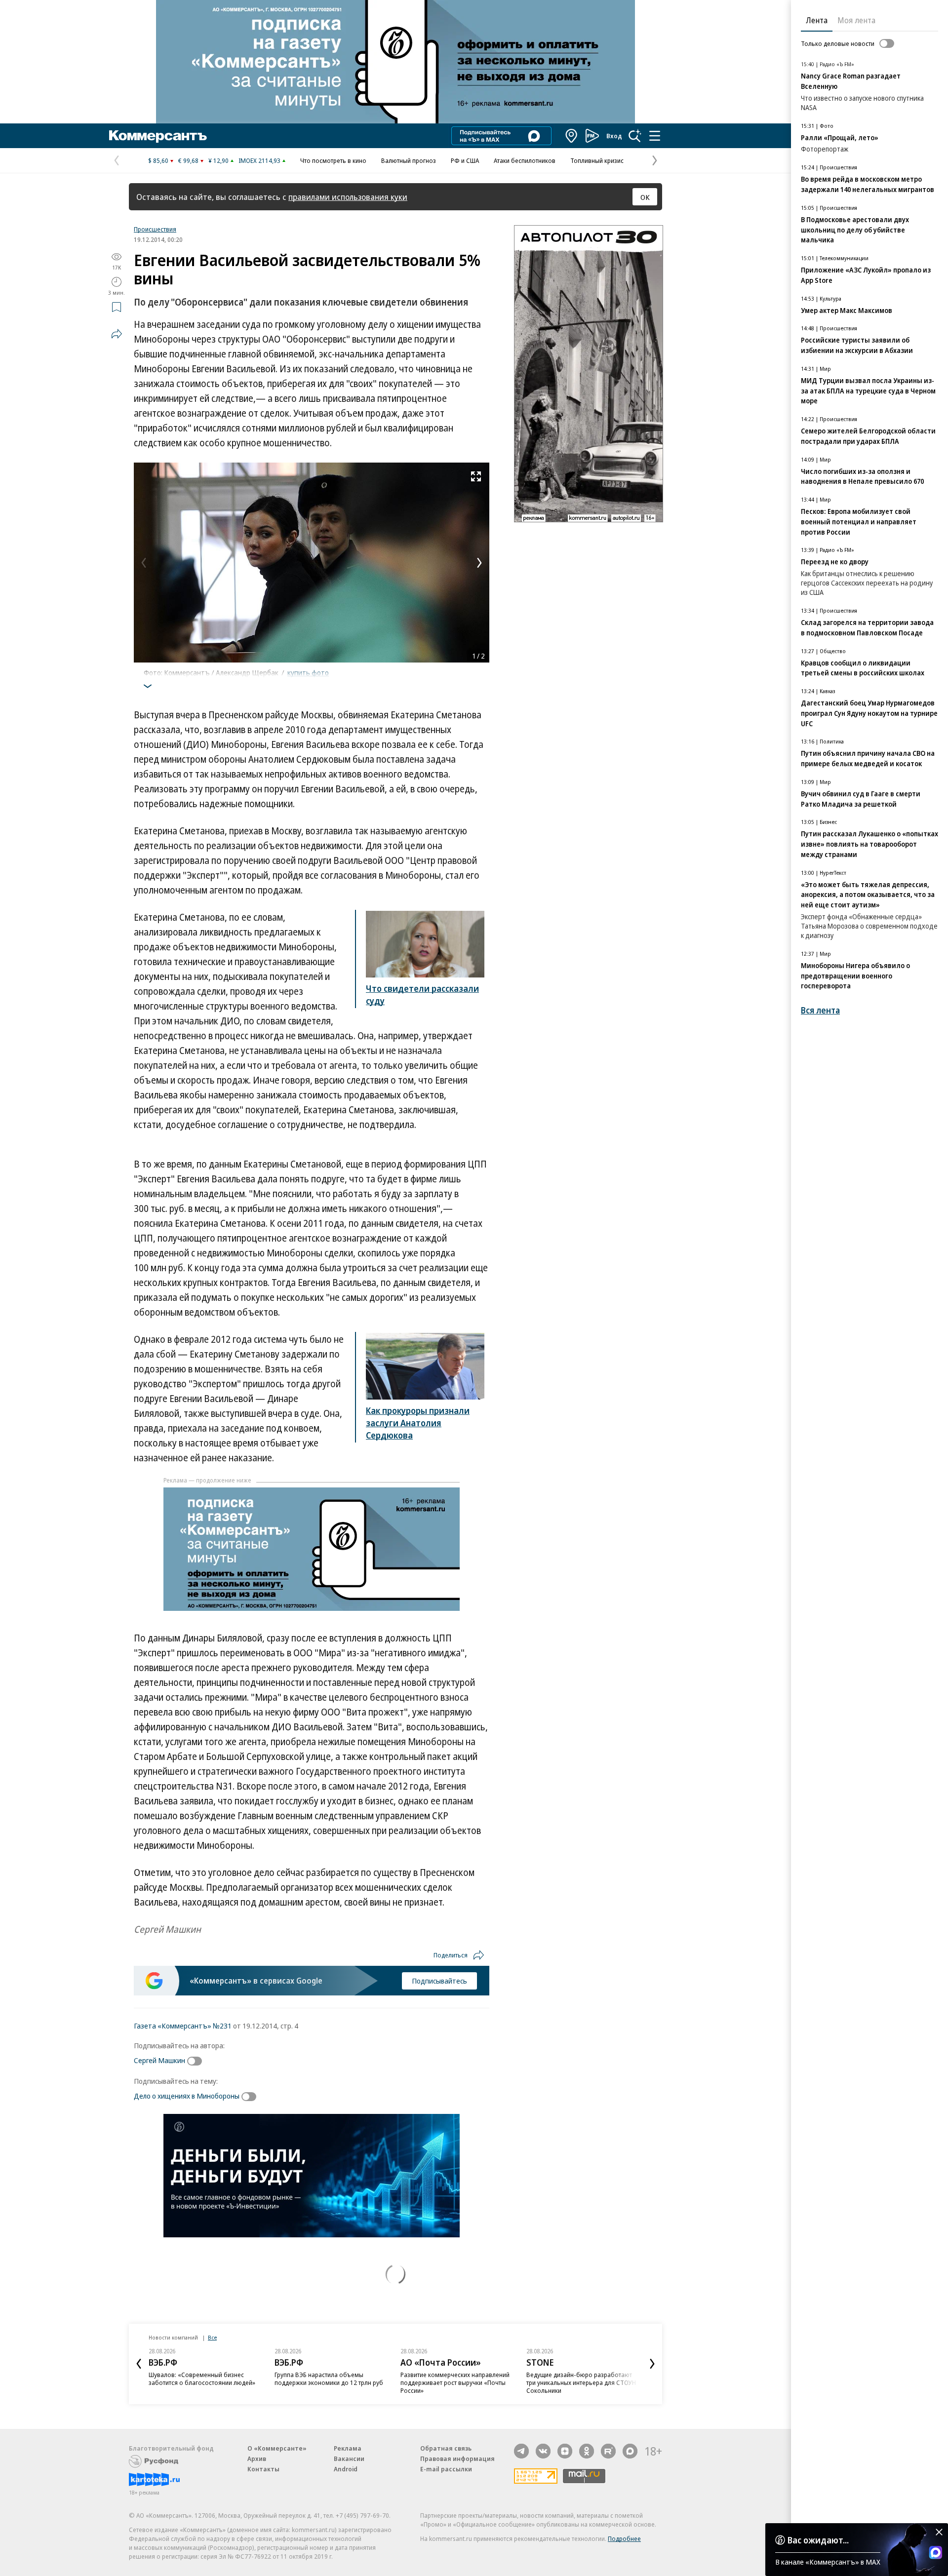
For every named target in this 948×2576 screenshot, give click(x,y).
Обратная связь (446, 2448)
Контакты (263, 2469)
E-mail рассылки (446, 2469)
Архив (257, 2459)
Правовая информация (457, 2459)
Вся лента (820, 1010)
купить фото (308, 672)
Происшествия (155, 229)
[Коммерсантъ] (158, 136)
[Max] (630, 2451)
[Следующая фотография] (479, 563)
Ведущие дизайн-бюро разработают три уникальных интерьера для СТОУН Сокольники (581, 2382)
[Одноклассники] (587, 2451)
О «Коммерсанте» (277, 2448)
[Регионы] (572, 136)
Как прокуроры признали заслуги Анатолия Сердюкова (418, 1423)
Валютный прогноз (409, 160)
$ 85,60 (158, 160)
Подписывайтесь (439, 1981)
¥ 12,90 (218, 160)
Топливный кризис (597, 160)
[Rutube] (608, 2451)
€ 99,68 (188, 160)
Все (212, 2337)
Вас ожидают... (818, 2540)
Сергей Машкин (159, 2060)
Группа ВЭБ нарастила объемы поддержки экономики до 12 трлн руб (329, 2379)
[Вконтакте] (543, 2451)
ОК (645, 197)
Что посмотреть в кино (333, 160)
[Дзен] (565, 2451)
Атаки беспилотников (525, 160)
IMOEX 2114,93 (259, 160)
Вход (614, 136)
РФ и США (465, 160)
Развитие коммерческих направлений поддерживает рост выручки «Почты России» (455, 2382)
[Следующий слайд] (652, 2364)
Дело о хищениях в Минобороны (187, 2096)
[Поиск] (635, 136)
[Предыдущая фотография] (144, 563)
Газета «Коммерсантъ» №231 (183, 2026)
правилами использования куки (348, 197)
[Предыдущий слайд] (139, 2364)
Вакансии (349, 2459)
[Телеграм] (521, 2451)
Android (346, 2469)
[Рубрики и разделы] (655, 136)
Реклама (348, 2448)
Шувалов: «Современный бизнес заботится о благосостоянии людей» (202, 2379)
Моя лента (856, 20)
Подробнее (624, 2538)
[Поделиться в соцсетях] (117, 334)
